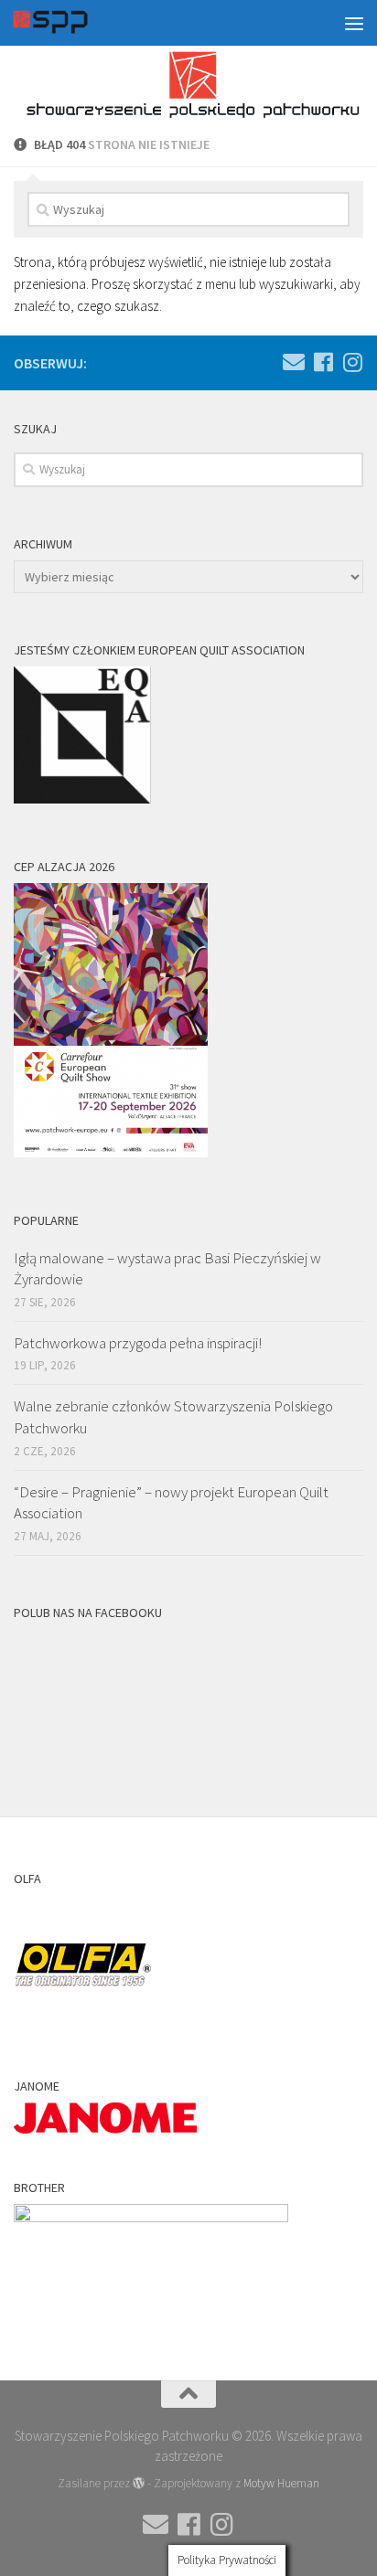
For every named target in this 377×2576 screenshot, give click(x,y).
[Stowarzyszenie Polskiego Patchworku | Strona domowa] (64, 23)
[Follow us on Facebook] (323, 362)
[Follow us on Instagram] (352, 362)
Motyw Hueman (281, 2483)
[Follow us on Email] (294, 362)
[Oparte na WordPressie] (139, 2483)
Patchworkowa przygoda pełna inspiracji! (138, 1343)
